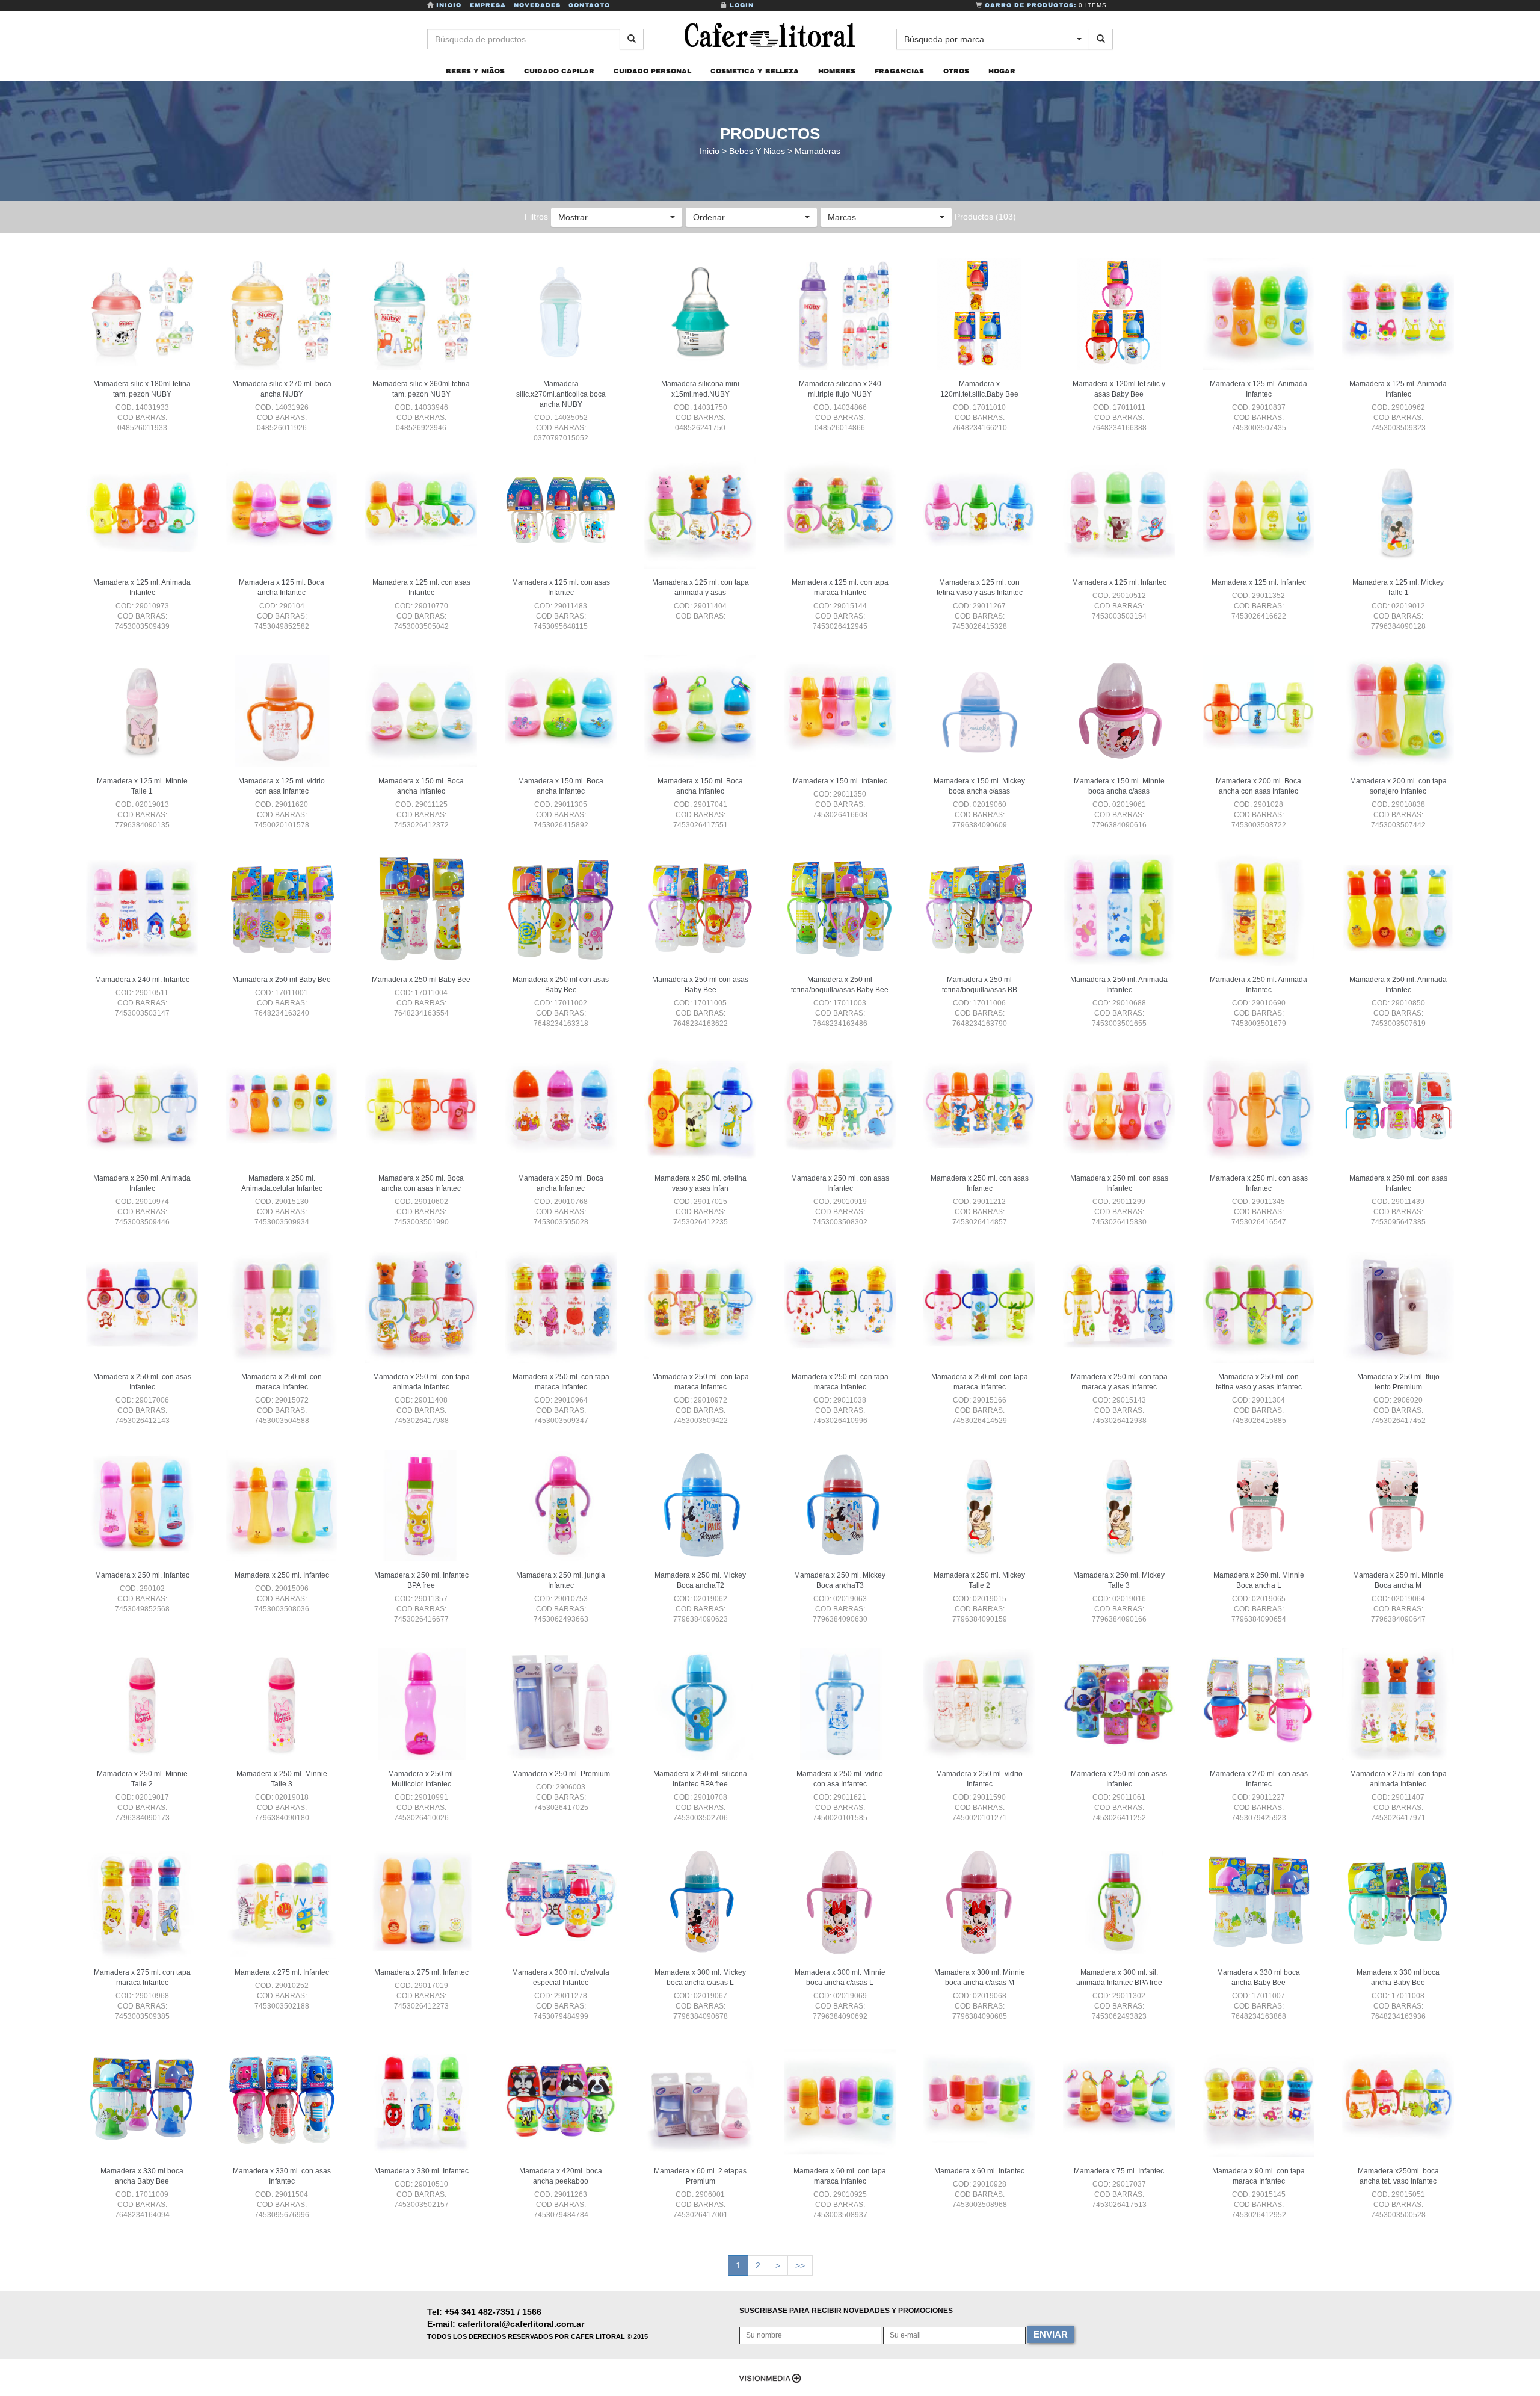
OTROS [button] (956, 71)
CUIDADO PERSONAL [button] (652, 71)
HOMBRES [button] (837, 71)
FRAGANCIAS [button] (899, 71)
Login (741, 5)
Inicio (449, 5)
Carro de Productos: (1045, 5)
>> (800, 2265)
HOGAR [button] (1002, 71)
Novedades (537, 5)
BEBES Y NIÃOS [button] (475, 71)
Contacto (589, 5)
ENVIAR (1051, 2334)
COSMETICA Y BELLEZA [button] (755, 71)
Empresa (488, 5)
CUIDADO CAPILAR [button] (559, 71)
